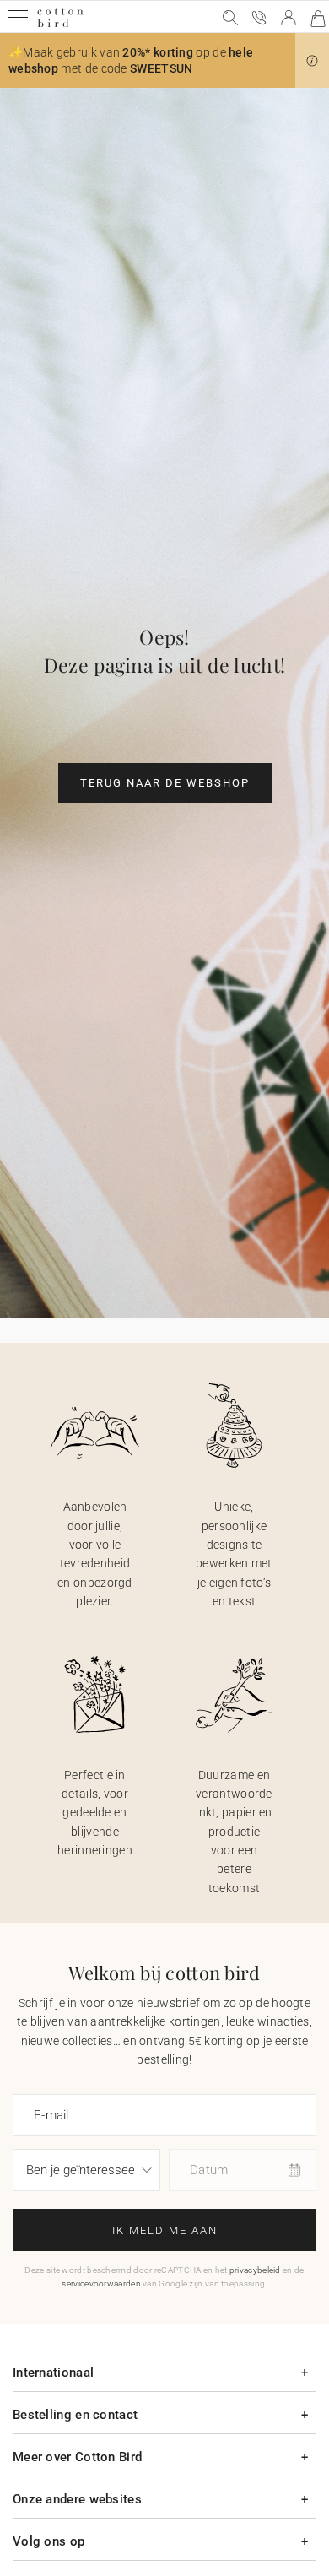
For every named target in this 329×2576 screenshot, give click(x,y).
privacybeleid (255, 2270)
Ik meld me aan (165, 2230)
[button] (312, 61)
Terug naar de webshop (165, 783)
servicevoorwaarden (101, 2284)
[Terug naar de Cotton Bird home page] (60, 25)
